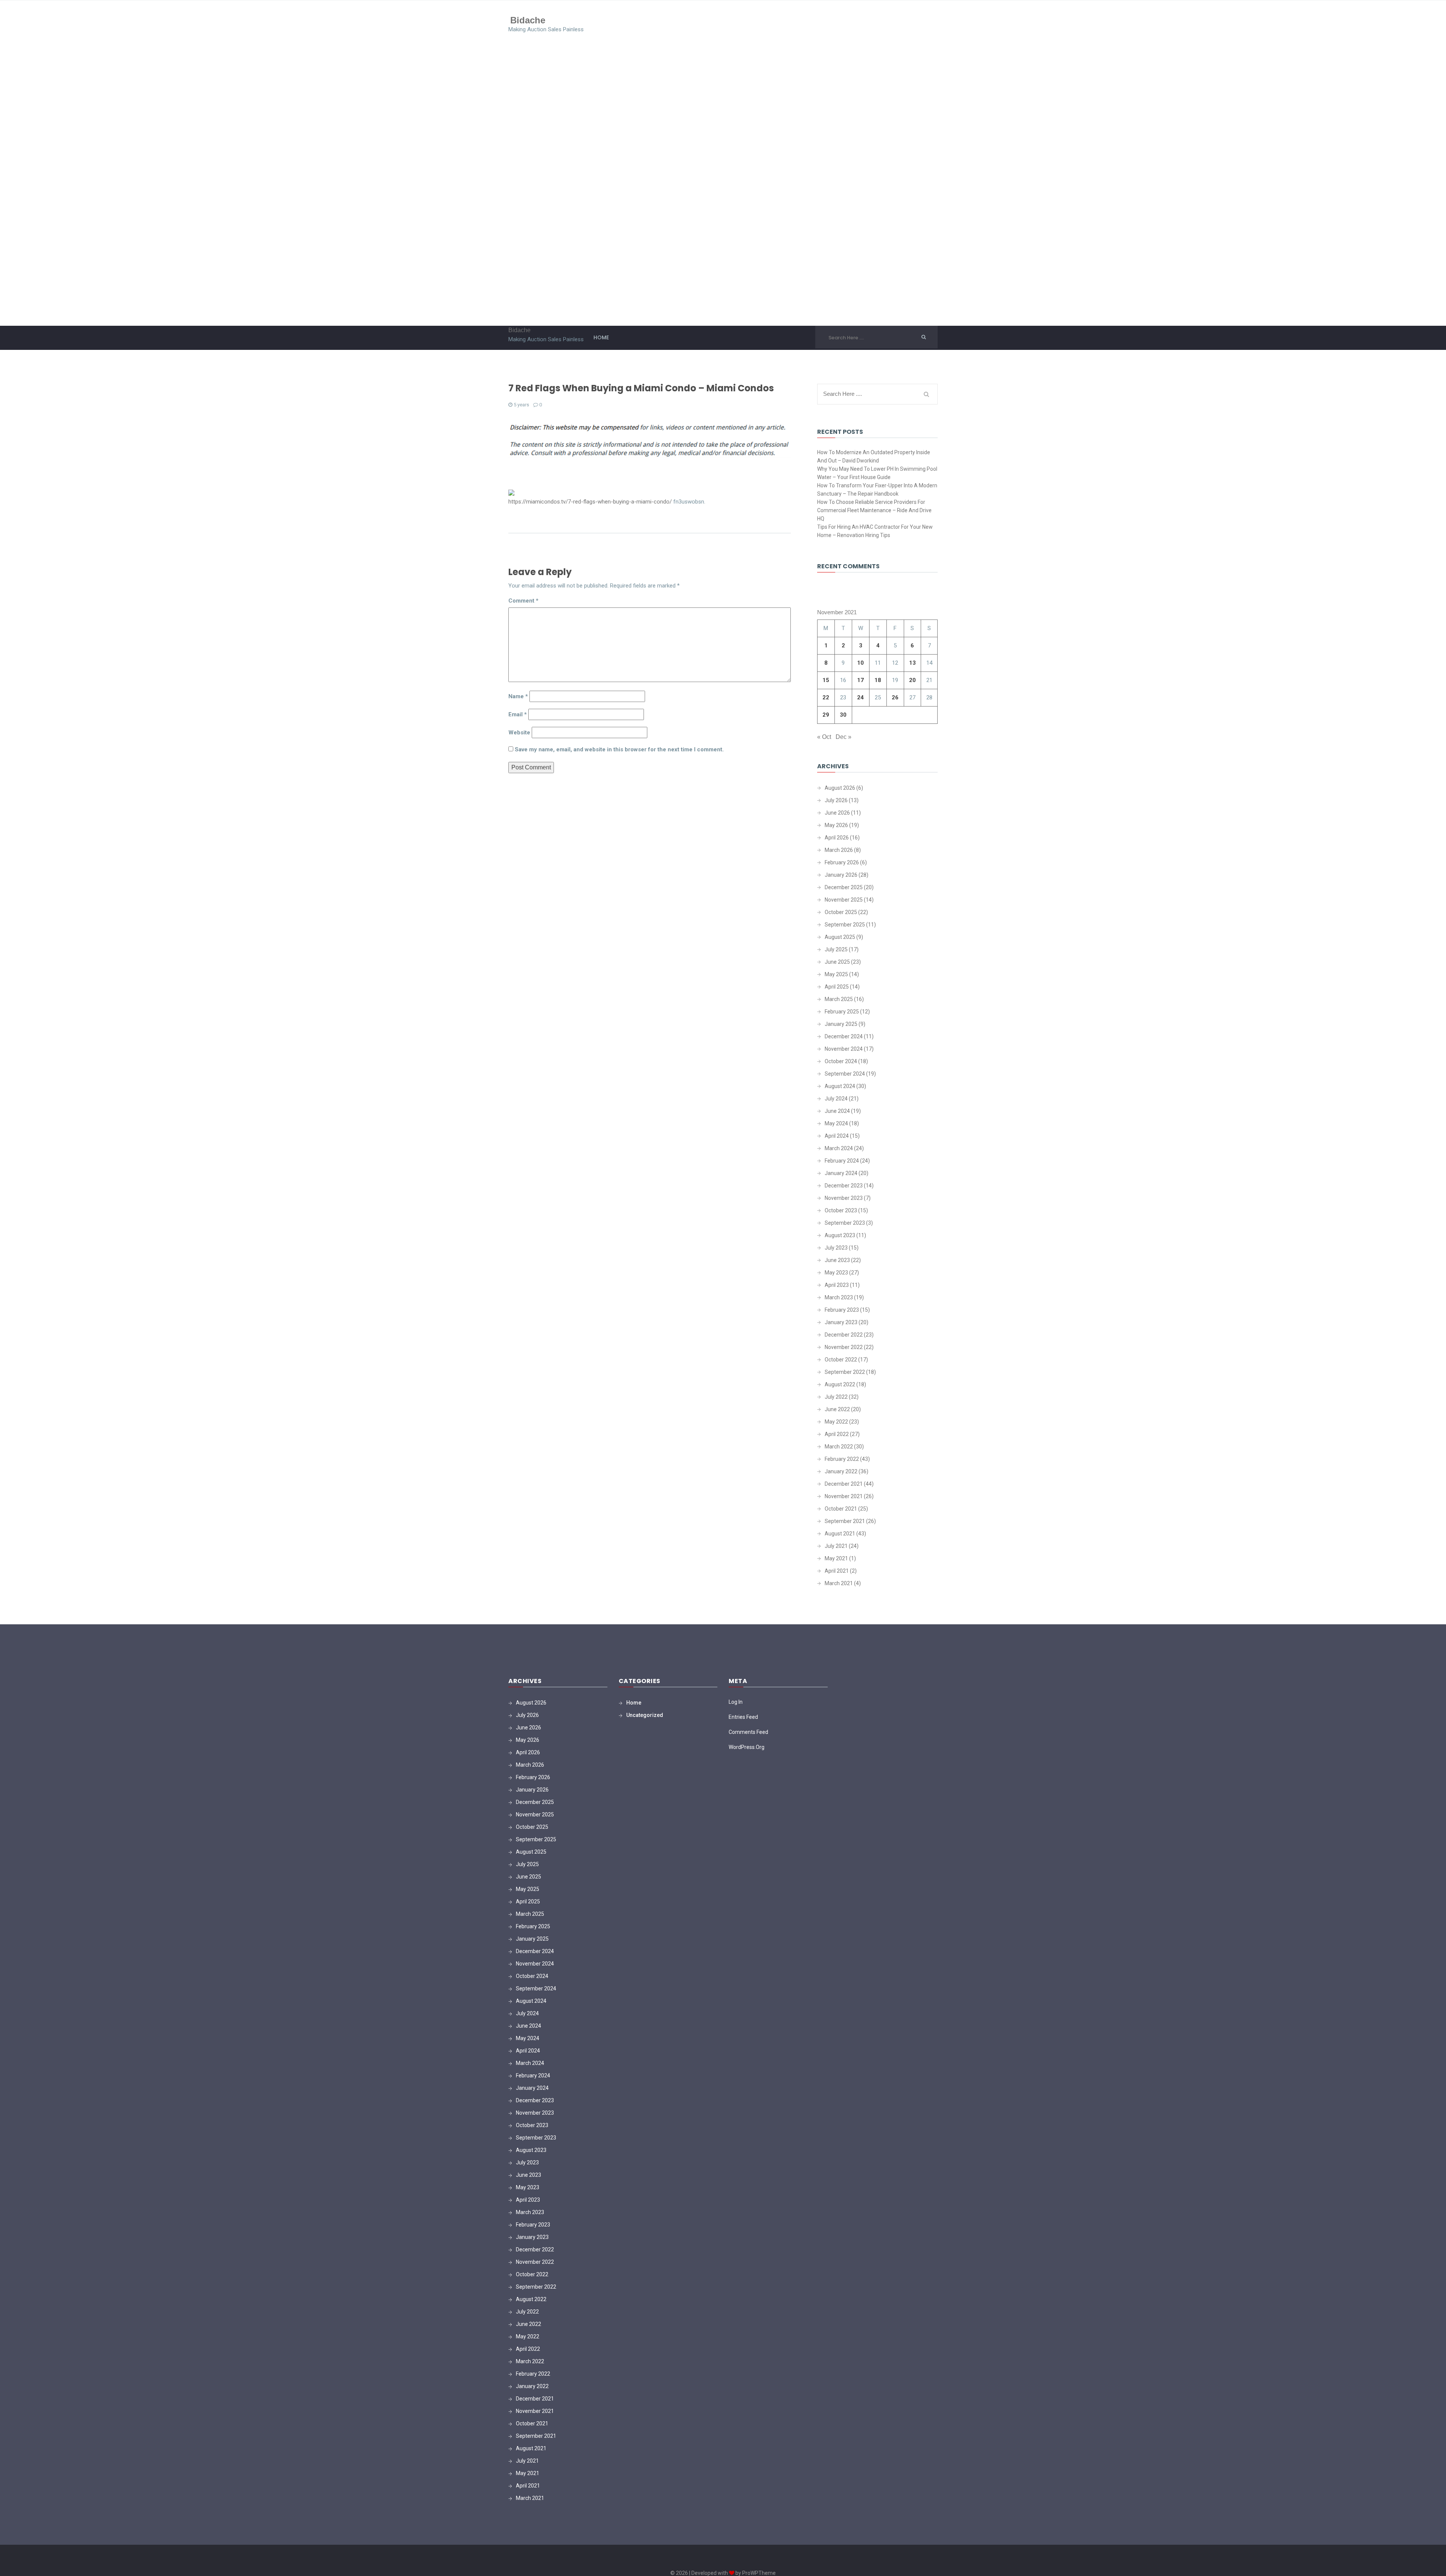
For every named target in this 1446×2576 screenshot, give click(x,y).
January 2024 (841, 1173)
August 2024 (840, 1086)
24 (860, 697)
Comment (523, 601)
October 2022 (841, 1360)
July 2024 (836, 1099)
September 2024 (845, 1074)
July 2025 (836, 949)
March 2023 (839, 1297)
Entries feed (743, 1717)
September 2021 (845, 1521)
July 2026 (836, 800)
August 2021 (840, 1534)
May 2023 (836, 1273)
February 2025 (842, 1012)
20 (912, 680)
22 (826, 697)
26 (895, 697)
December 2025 (844, 887)
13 (912, 663)
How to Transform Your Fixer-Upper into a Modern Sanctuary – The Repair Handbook (877, 490)
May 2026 (836, 825)
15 (826, 680)
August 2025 (840, 937)
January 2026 (841, 875)
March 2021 (839, 1583)
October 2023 (841, 1210)
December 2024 (844, 1036)
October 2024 (841, 1061)
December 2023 (844, 1186)
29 (826, 715)
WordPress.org (747, 1747)
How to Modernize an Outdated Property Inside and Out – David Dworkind (874, 456)
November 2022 (844, 1347)
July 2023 (836, 1248)
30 (843, 715)
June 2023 (837, 1260)
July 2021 (836, 1546)
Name (518, 696)
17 (860, 680)
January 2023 (841, 1322)
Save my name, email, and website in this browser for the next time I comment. (619, 749)
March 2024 (839, 1148)
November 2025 (844, 900)
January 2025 (841, 1024)
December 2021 (844, 1484)
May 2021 (836, 1558)
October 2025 (841, 912)
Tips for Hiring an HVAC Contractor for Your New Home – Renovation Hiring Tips (875, 531)
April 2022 (837, 1434)
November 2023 (844, 1198)
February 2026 (842, 862)
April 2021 (837, 1571)
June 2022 (837, 1409)
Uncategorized (645, 1715)
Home (601, 337)
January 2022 (841, 1471)
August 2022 (840, 1384)
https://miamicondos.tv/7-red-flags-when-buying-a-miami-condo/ (590, 502)
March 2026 (839, 850)
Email (518, 714)
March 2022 (839, 1447)
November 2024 (844, 1049)
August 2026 (840, 788)
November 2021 (844, 1496)
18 (878, 680)
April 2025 (837, 987)
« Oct (824, 737)
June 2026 (837, 813)
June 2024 (837, 1111)
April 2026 (837, 838)
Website (519, 733)
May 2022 (836, 1422)
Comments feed (748, 1732)
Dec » (843, 737)
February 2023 (842, 1310)
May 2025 (836, 974)
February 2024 (842, 1161)
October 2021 (841, 1509)
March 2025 (839, 999)
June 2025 (837, 962)
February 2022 (842, 1459)
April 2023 (837, 1285)
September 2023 (845, 1223)
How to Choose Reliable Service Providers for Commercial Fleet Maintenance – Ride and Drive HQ (874, 510)
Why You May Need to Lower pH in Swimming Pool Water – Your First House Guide (877, 473)
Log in (736, 1702)
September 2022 (845, 1372)
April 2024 (837, 1136)
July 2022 (836, 1397)
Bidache (528, 20)
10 (860, 663)
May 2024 (836, 1123)
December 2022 (844, 1335)
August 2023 (840, 1235)
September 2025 (845, 925)
